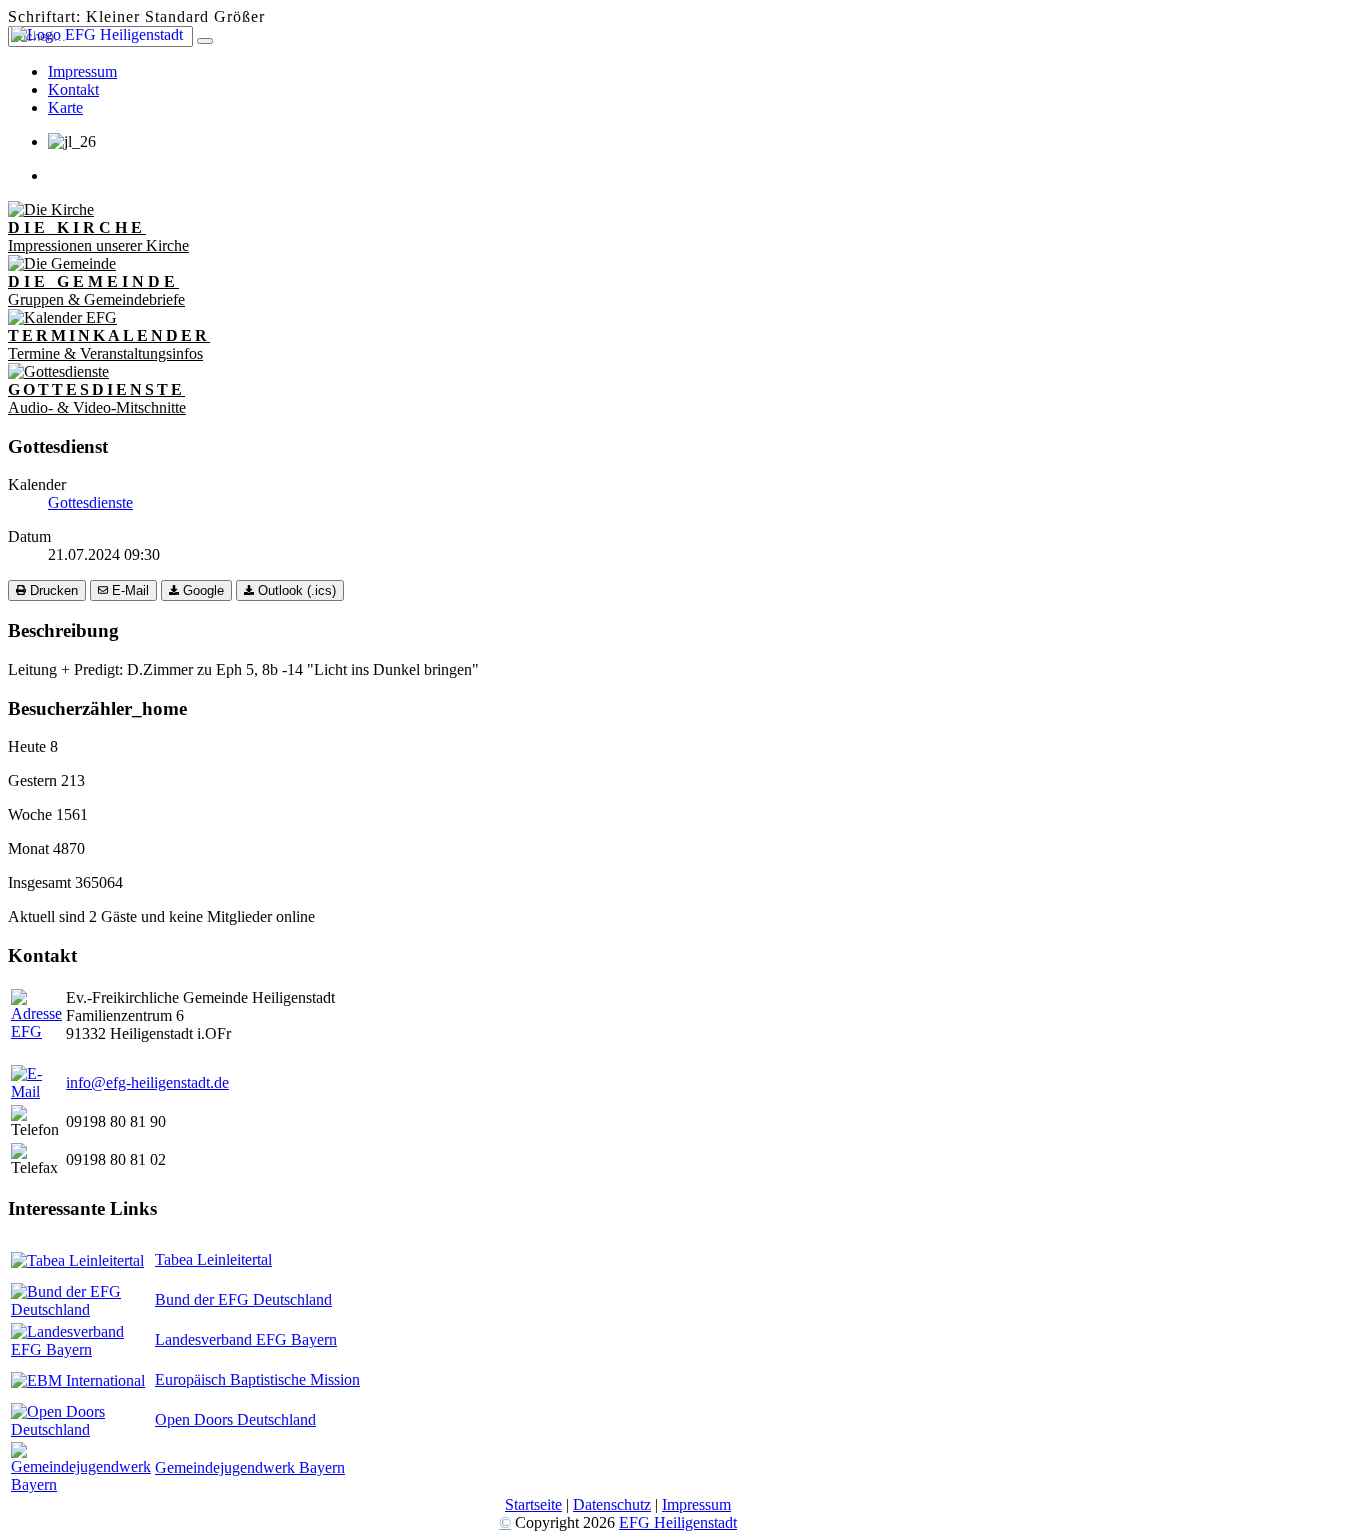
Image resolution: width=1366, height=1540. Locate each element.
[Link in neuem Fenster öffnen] (77, 1260)
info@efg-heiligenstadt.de (147, 1082)
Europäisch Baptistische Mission (257, 1379)
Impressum (696, 1504)
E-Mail (128, 590)
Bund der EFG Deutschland (243, 1299)
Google (201, 590)
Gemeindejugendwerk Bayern (250, 1467)
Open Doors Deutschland (235, 1419)
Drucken (52, 590)
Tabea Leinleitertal (213, 1259)
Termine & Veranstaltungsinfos (109, 344)
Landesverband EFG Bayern (246, 1339)
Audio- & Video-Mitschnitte (97, 398)
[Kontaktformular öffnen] (36, 1091)
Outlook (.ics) (295, 590)
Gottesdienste (90, 502)
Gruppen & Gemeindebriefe (96, 290)
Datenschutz (612, 1504)
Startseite (533, 1504)
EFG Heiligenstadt (678, 1522)
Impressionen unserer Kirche (98, 236)
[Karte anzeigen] (36, 1031)
